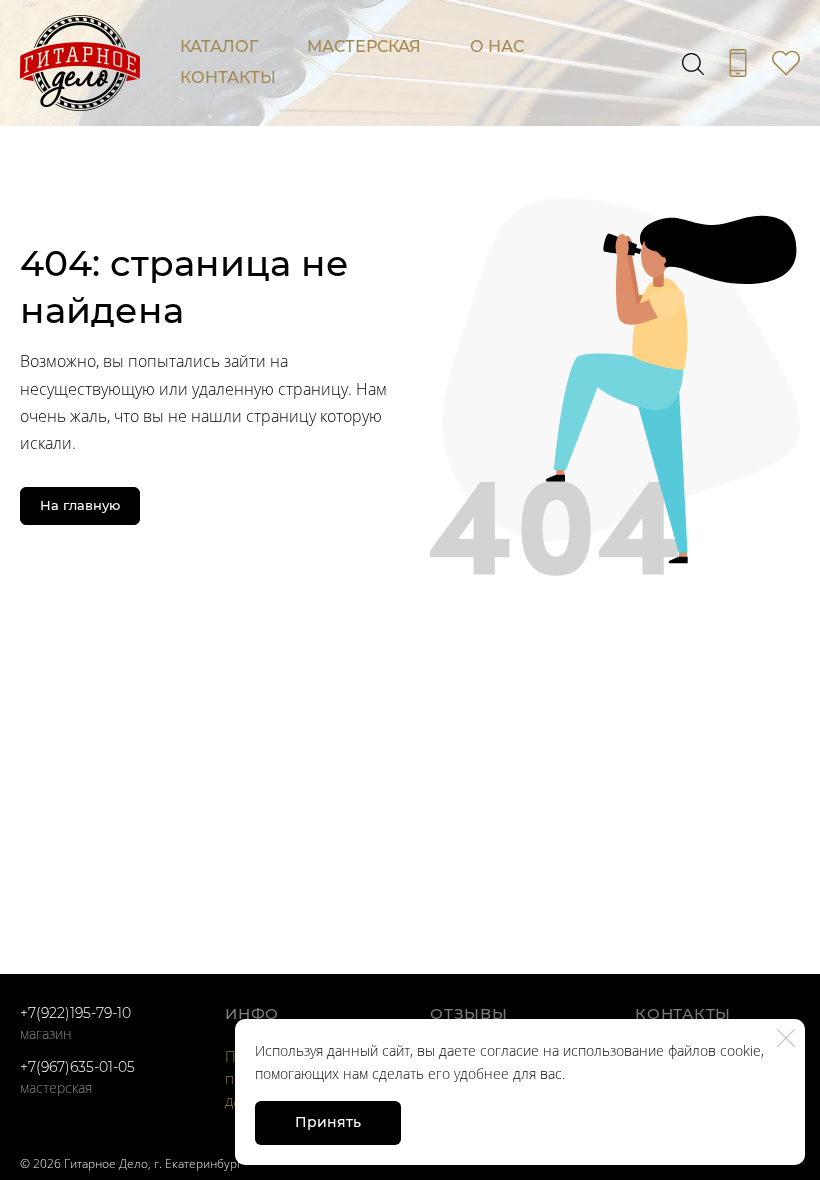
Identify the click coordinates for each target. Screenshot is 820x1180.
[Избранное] (786, 63)
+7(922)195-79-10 (75, 1013)
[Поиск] (693, 63)
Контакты (228, 77)
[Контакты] (738, 63)
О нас (497, 46)
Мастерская (364, 46)
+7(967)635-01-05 (77, 1067)
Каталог (219, 46)
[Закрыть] (786, 1038)
